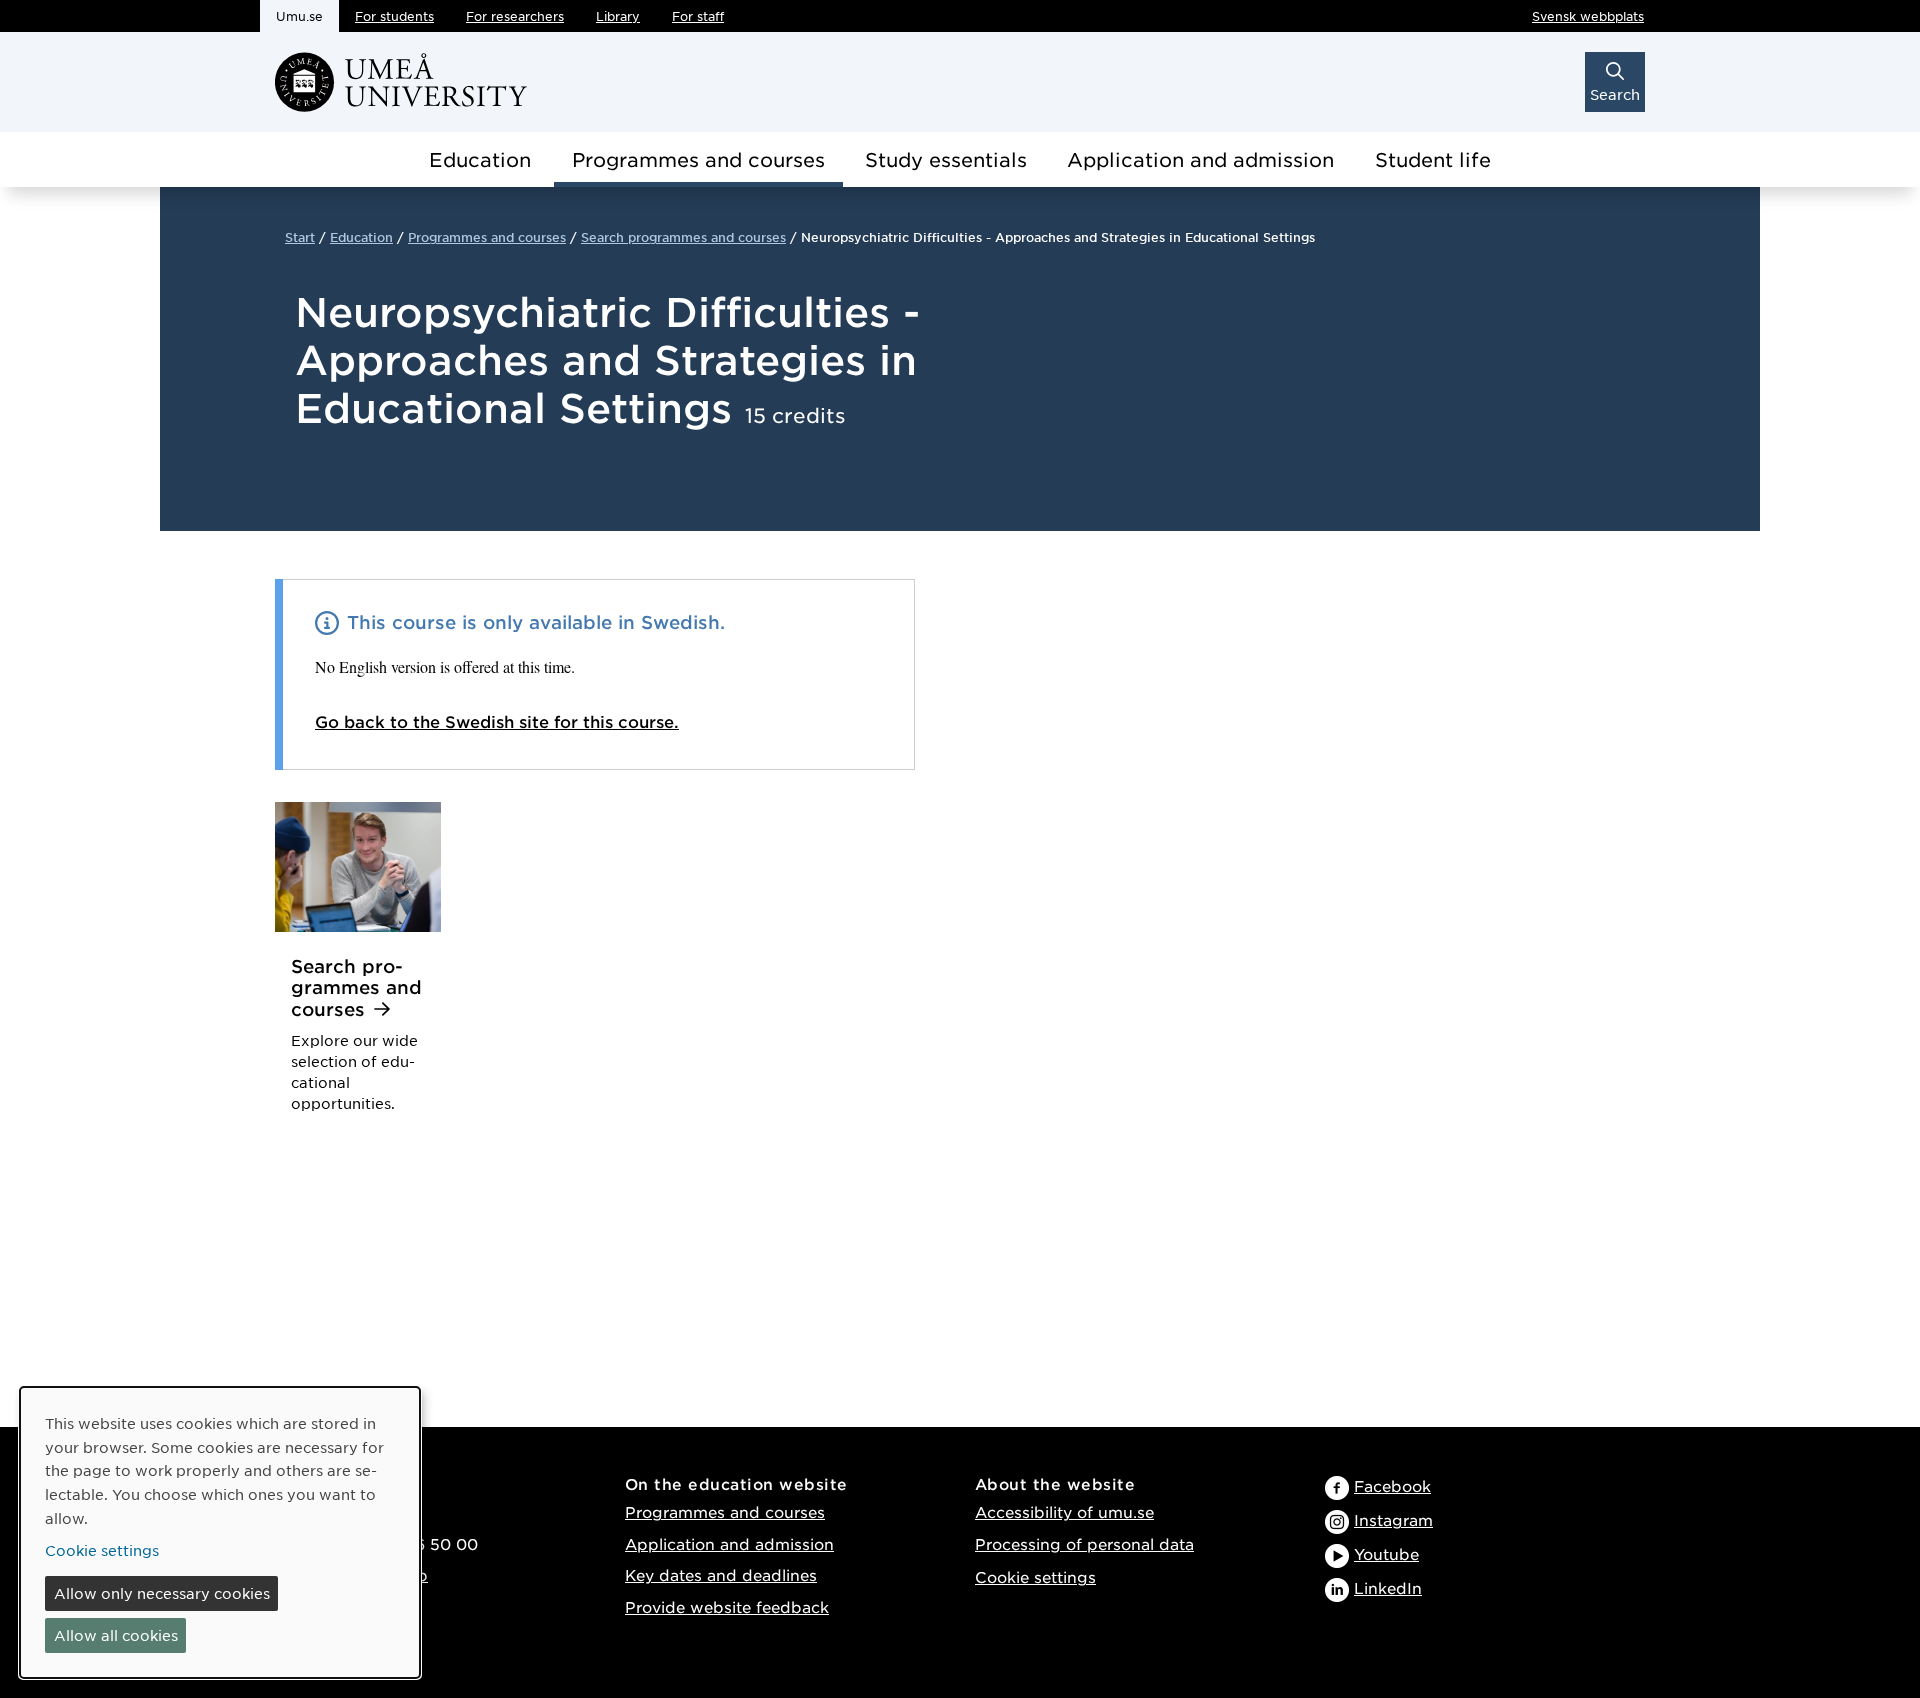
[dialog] (220, 1532)
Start (300, 237)
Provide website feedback (727, 1606)
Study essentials (946, 159)
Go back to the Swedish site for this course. (497, 721)
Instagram (1393, 1519)
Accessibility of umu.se (1064, 1511)
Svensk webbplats (1588, 16)
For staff (698, 16)
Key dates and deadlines (721, 1574)
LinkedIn (1388, 1587)
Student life (1433, 159)
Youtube (1386, 1553)
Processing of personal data (1084, 1543)
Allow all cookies (116, 1635)
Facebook (1392, 1485)
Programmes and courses (698, 159)
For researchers (515, 16)
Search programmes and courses (683, 237)
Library (618, 16)
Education (480, 159)
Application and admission (1200, 159)
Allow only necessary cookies (162, 1593)
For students (394, 16)
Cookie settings (1035, 1576)
